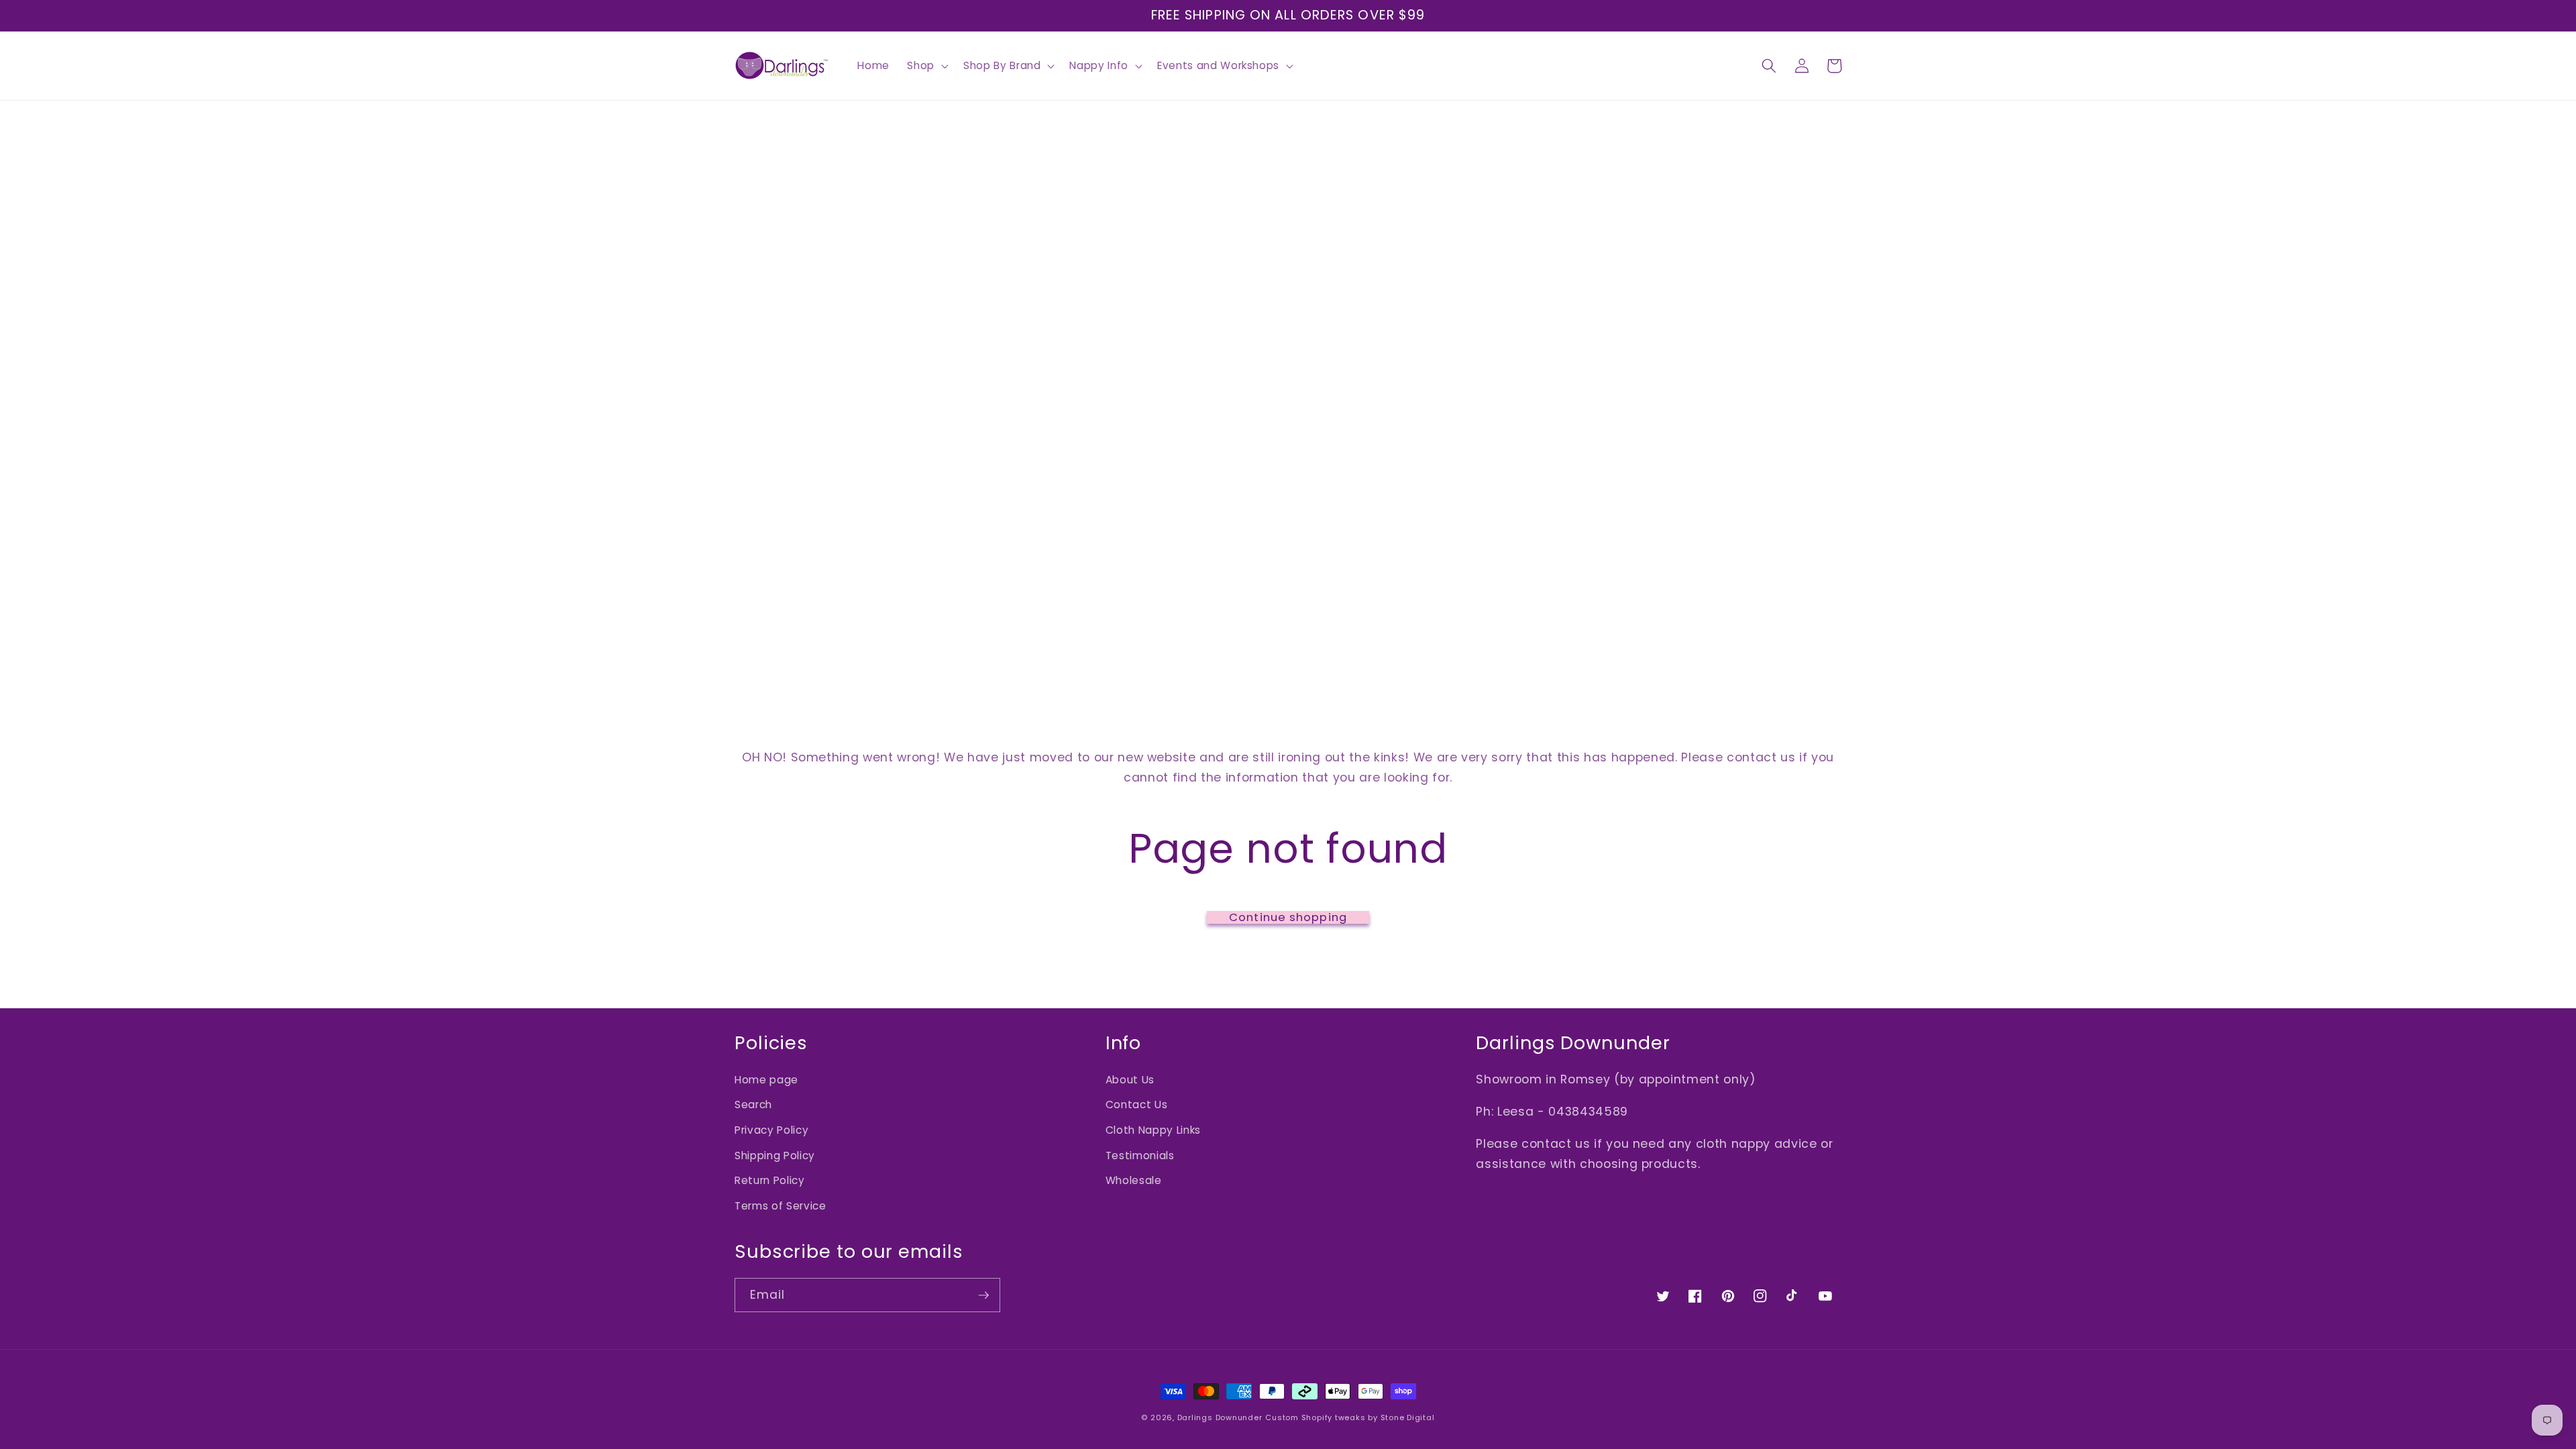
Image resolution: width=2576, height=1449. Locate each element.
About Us (1130, 1080)
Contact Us (1137, 1105)
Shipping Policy (775, 1156)
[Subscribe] (983, 1295)
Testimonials (1140, 1156)
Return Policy (770, 1180)
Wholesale (1134, 1180)
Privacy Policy (771, 1130)
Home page (766, 1080)
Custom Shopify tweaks (1315, 1417)
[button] (926, 66)
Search (753, 1105)
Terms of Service (781, 1206)
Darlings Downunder (1220, 1417)
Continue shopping (1288, 918)
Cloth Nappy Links (1153, 1130)
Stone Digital (1408, 1417)
